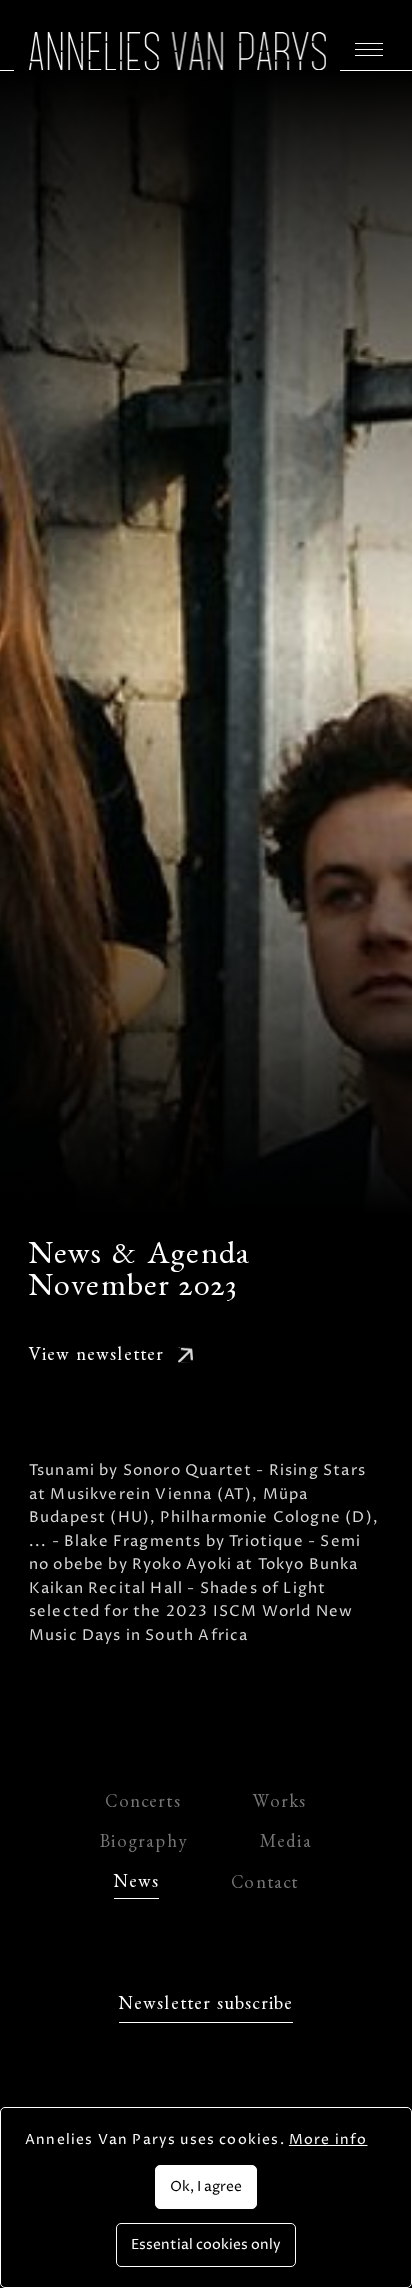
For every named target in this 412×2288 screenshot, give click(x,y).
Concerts (142, 1804)
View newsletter (97, 1357)
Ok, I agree (206, 2186)
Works (280, 1804)
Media (286, 1844)
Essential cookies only (206, 2244)
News (137, 1884)
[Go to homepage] (177, 51)
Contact (264, 1885)
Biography (144, 1844)
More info (328, 2139)
